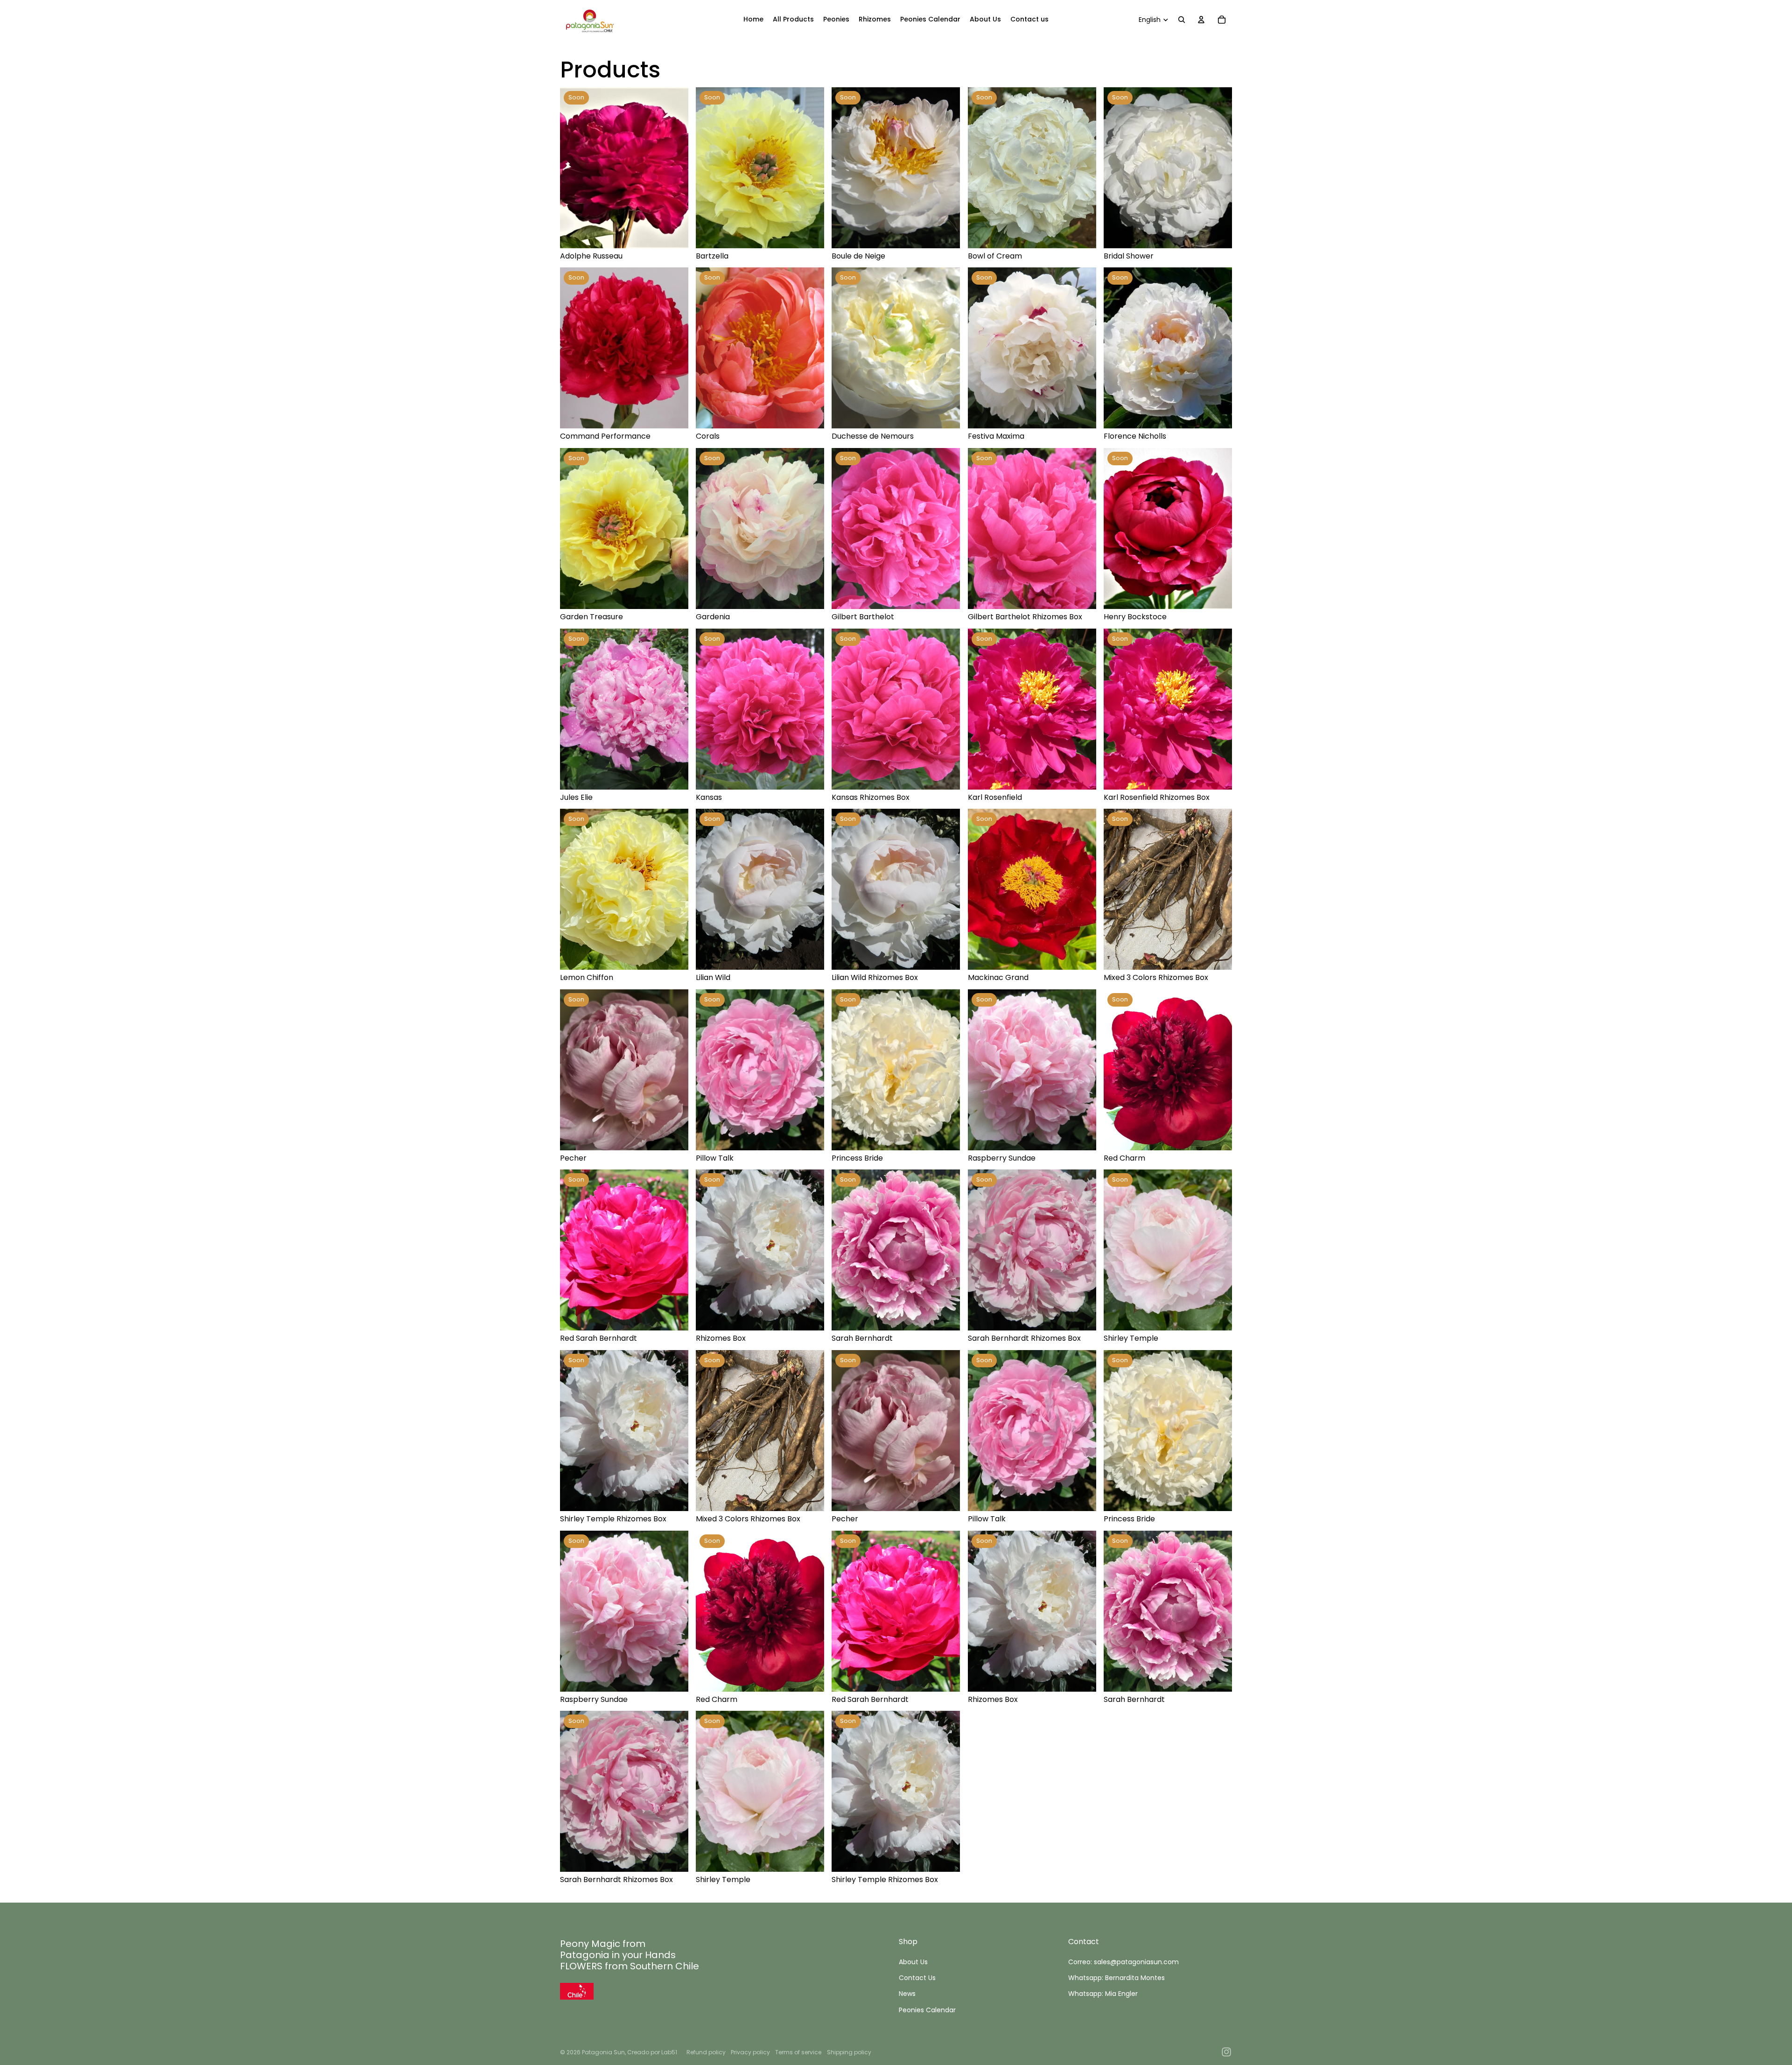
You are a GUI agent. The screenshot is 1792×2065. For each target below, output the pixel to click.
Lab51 (669, 2052)
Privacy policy (750, 2052)
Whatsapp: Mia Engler (1103, 1994)
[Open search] (1182, 20)
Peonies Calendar (927, 2010)
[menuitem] (753, 20)
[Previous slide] (574, 168)
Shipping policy (849, 2052)
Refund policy (706, 2052)
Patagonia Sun (603, 2052)
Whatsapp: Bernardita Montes (1116, 1978)
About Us (913, 1962)
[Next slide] (674, 168)
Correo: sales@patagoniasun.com (1123, 1962)
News (907, 1994)
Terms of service (798, 2052)
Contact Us (917, 1978)
